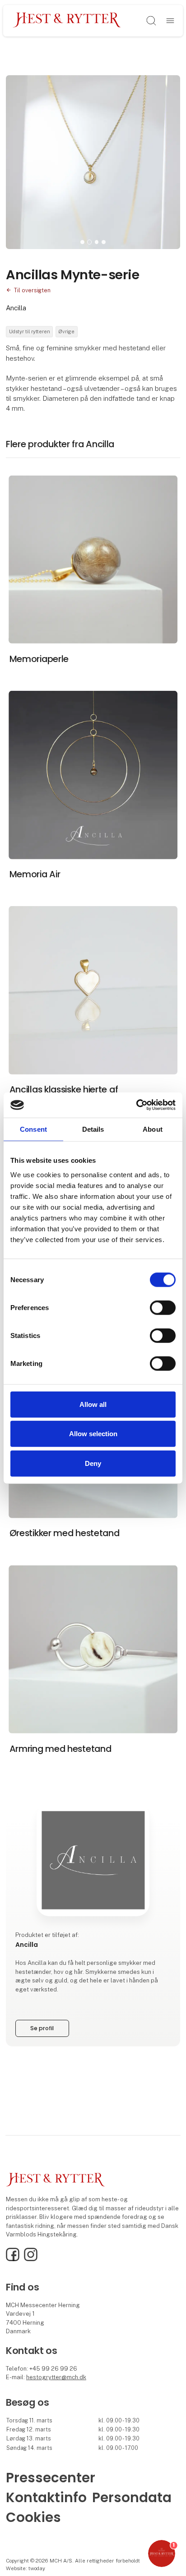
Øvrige (66, 331)
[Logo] (67, 20)
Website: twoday (26, 2568)
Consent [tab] (33, 1129)
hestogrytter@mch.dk (56, 2377)
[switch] (163, 1307)
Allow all (93, 1404)
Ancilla (16, 308)
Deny (93, 1463)
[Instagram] (31, 2259)
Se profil (42, 2028)
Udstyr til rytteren (30, 331)
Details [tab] (93, 1129)
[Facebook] (13, 2259)
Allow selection (93, 1434)
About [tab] (153, 1129)
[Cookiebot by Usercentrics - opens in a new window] (136, 1105)
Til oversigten (32, 290)
